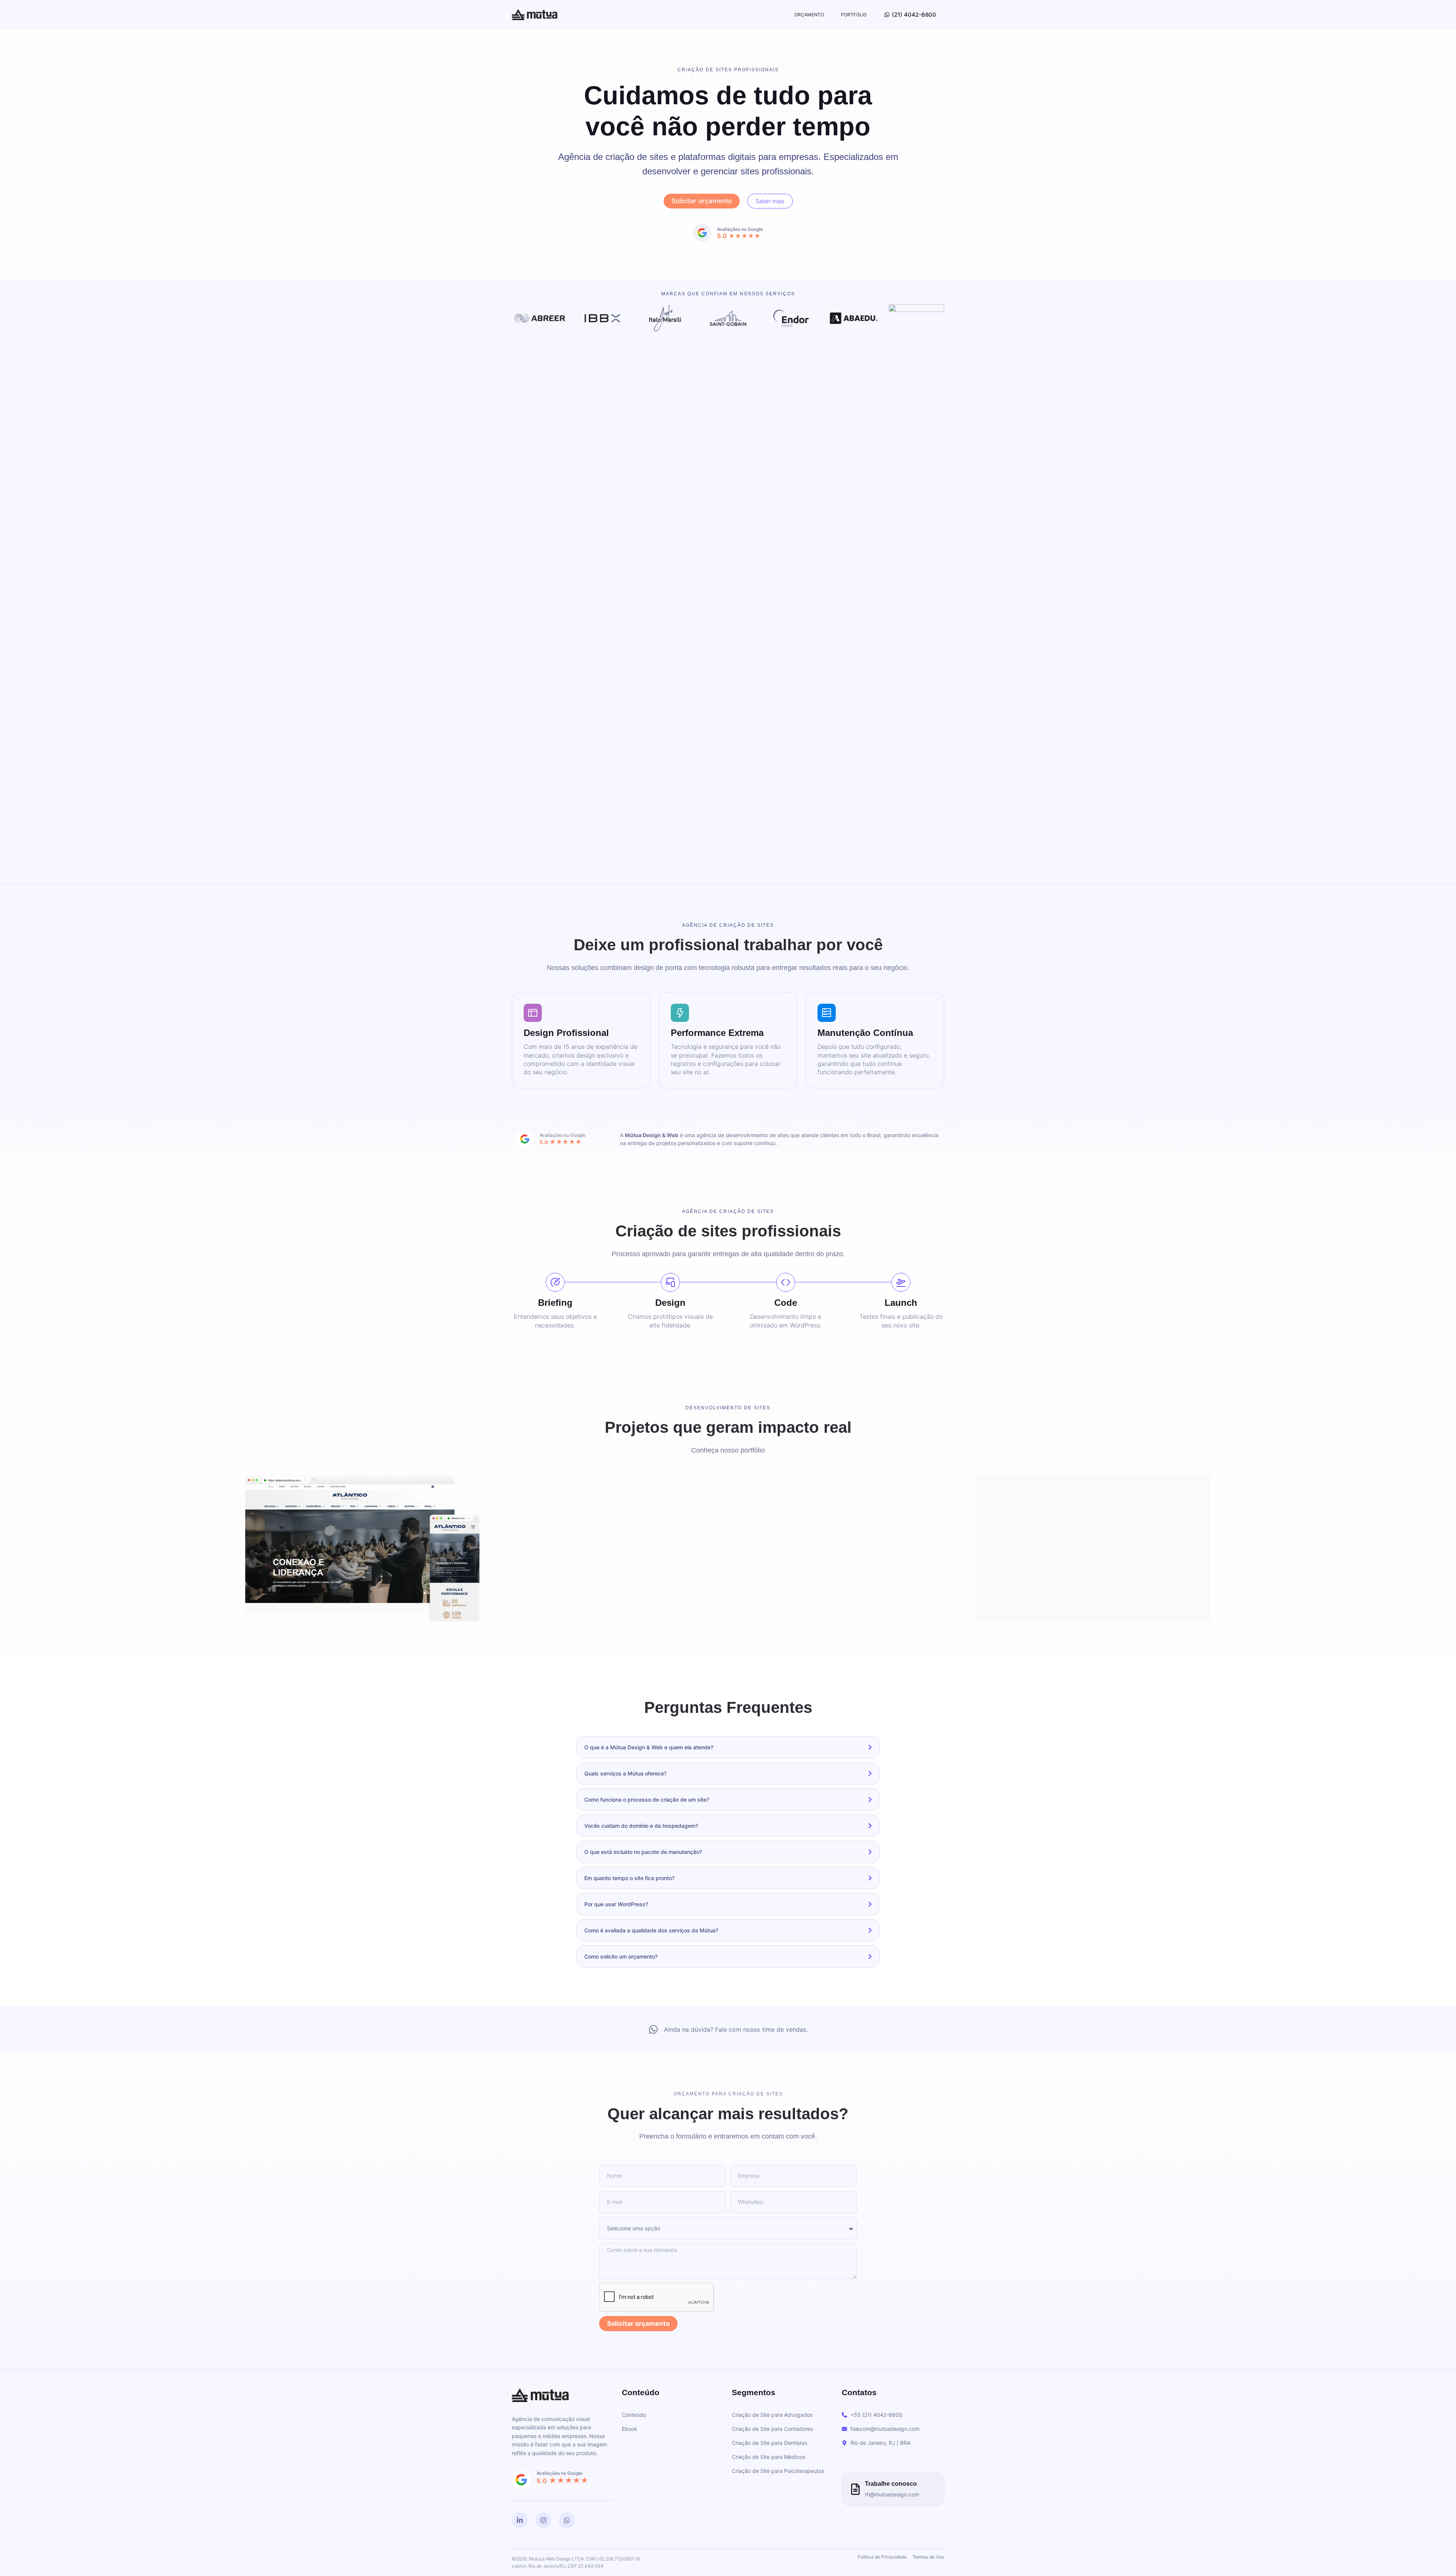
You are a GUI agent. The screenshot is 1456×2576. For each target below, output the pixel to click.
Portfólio (854, 15)
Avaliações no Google (562, 1135)
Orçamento (809, 15)
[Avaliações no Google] (525, 1139)
